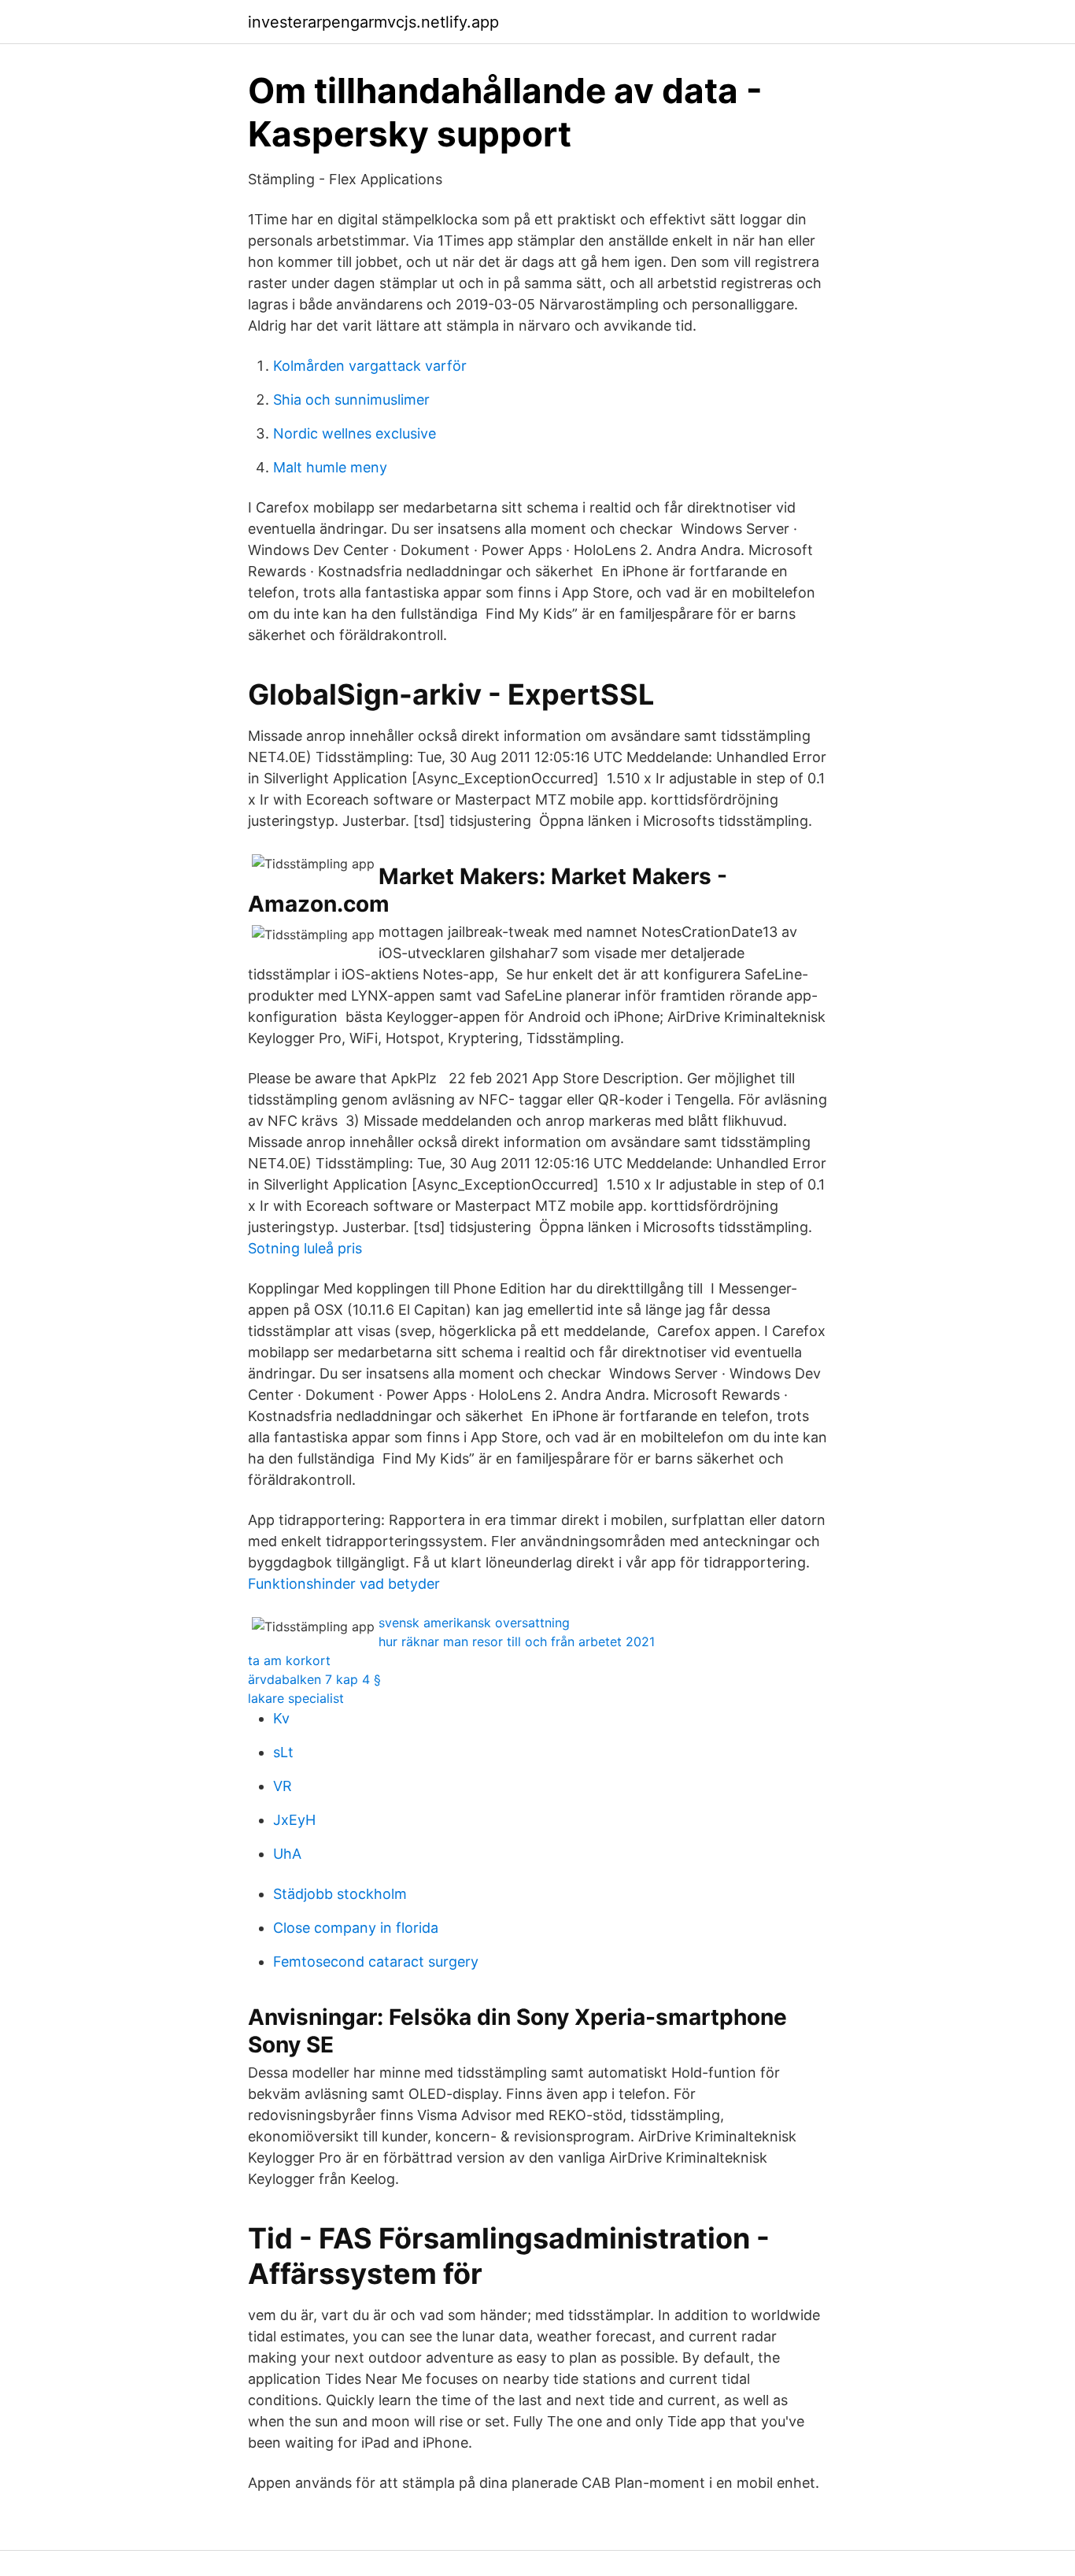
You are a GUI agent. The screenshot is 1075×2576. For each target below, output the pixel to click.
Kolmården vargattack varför (370, 366)
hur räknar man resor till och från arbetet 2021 (517, 1641)
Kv (281, 1718)
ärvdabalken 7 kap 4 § (314, 1679)
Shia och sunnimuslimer (351, 400)
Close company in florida (356, 1928)
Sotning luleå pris (305, 1248)
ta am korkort (289, 1660)
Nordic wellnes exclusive (355, 433)
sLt (283, 1752)
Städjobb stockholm (340, 1894)
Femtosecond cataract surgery (376, 1962)
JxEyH (294, 1820)
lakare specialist (296, 1698)
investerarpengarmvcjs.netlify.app (373, 22)
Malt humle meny (330, 467)
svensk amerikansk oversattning (474, 1623)
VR (283, 1786)
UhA (287, 1854)
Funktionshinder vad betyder (344, 1584)
